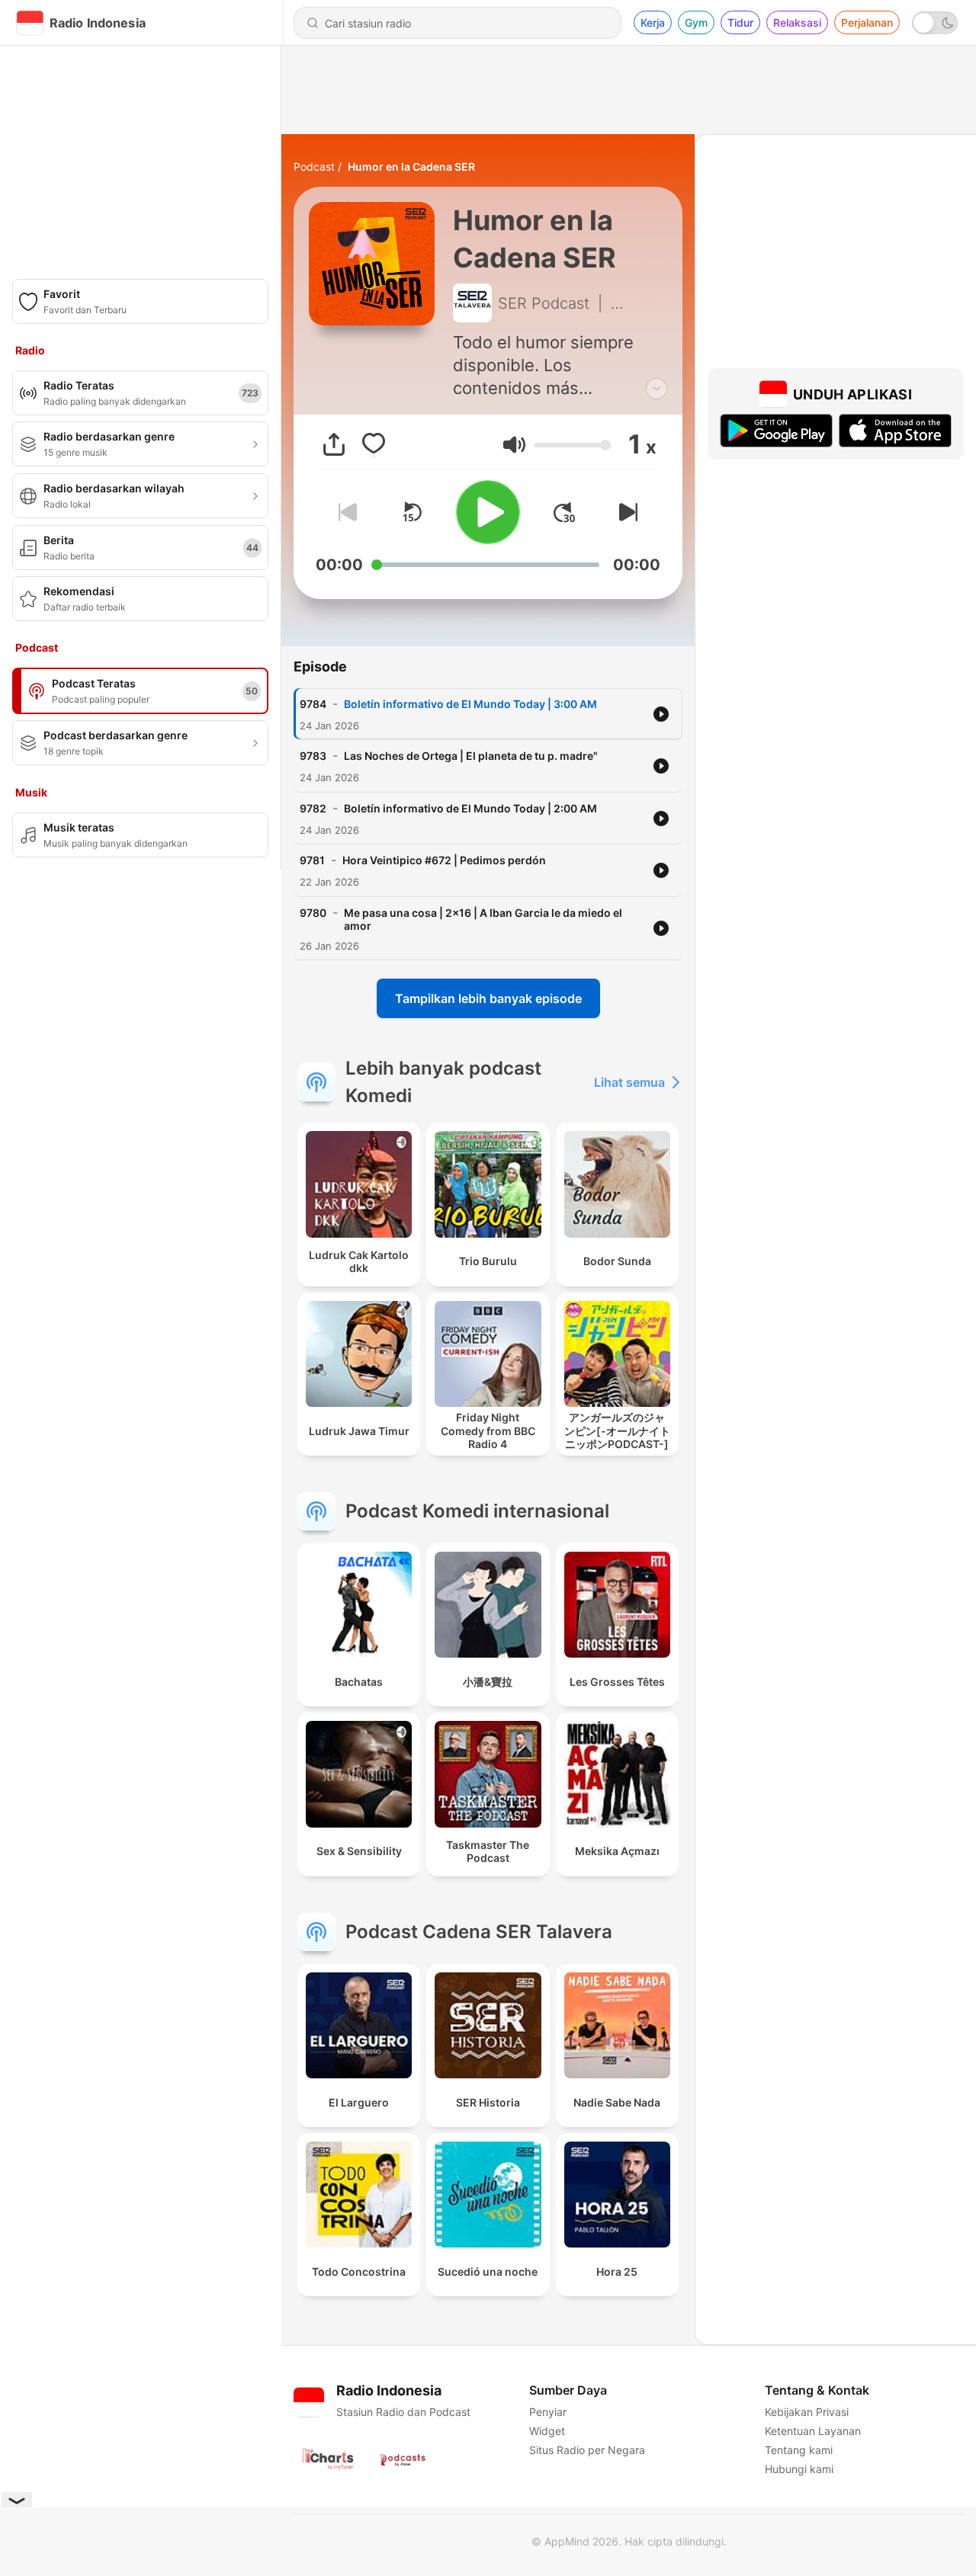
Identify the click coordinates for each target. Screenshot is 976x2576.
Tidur (740, 22)
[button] (514, 445)
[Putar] (488, 512)
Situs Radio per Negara (587, 2450)
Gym (696, 22)
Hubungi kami (799, 2469)
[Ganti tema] (935, 23)
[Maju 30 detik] (564, 512)
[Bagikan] (334, 444)
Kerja (653, 22)
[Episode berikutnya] (625, 512)
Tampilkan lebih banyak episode (488, 998)
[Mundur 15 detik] (412, 512)
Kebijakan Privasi (807, 2412)
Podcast (314, 167)
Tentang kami (799, 2450)
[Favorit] (374, 444)
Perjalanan (867, 22)
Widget (547, 2431)
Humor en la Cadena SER (411, 167)
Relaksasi (797, 22)
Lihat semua (629, 1082)
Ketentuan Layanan (813, 2431)
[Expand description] (657, 389)
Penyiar (548, 2412)
